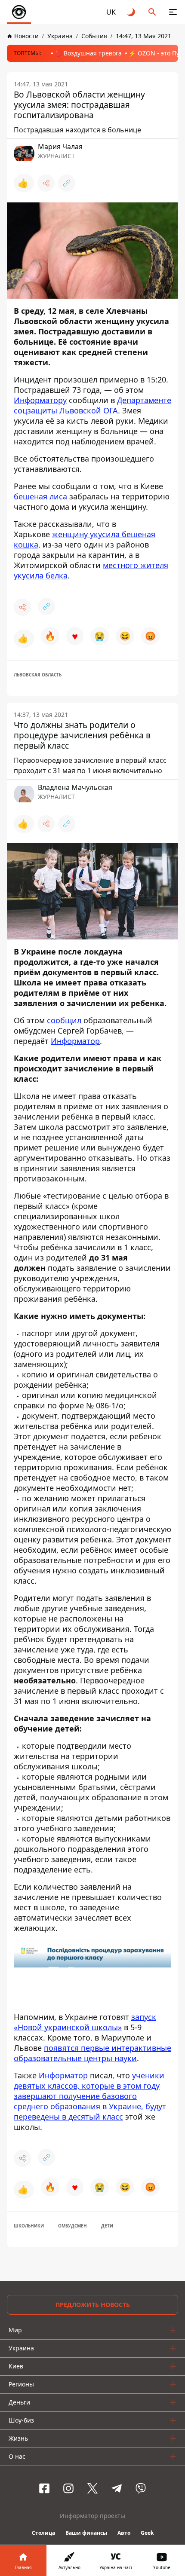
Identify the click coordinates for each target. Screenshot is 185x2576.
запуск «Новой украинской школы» (85, 2022)
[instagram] (68, 2488)
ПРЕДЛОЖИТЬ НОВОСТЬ (93, 2305)
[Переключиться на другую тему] (132, 12)
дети (107, 2226)
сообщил (64, 1020)
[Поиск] (152, 12)
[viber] (141, 2488)
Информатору (40, 400)
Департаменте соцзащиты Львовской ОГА (92, 405)
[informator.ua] (19, 12)
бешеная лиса (40, 496)
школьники (29, 2226)
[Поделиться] (46, 183)
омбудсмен (72, 2226)
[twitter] (92, 2488)
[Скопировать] (67, 183)
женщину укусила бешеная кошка (85, 539)
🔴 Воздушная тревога (88, 53)
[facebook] (44, 2488)
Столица (43, 2533)
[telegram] (117, 2488)
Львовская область (38, 675)
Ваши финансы (86, 2533)
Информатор (75, 1041)
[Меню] (173, 12)
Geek (147, 2533)
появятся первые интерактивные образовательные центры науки (92, 2053)
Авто (124, 2533)
